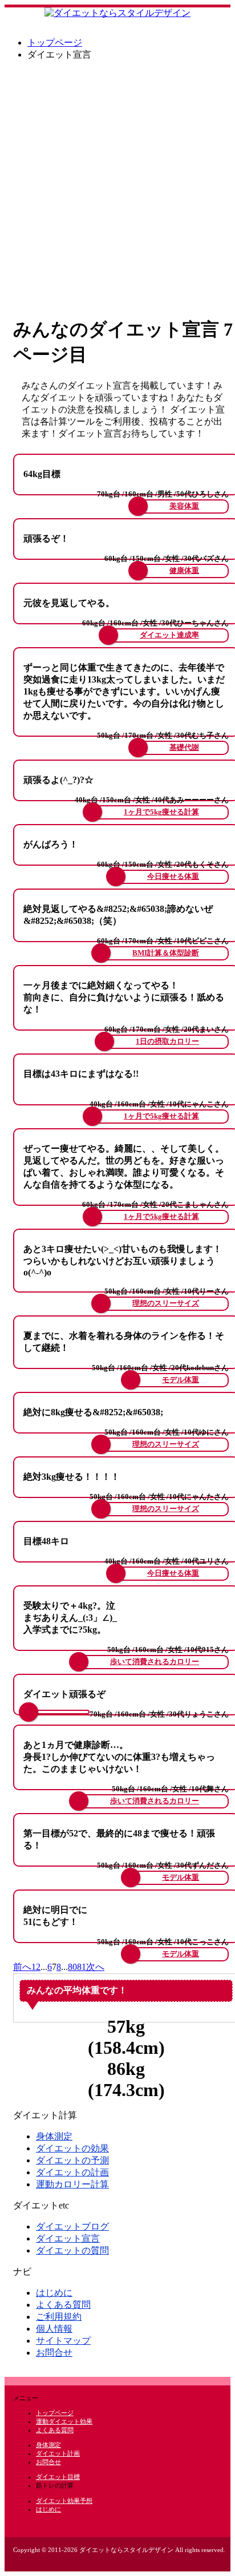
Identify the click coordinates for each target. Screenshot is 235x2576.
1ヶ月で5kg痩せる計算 (161, 812)
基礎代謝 (184, 748)
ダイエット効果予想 (64, 2501)
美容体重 (184, 506)
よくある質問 (63, 2305)
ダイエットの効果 (72, 2148)
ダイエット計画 (58, 2453)
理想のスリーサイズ (166, 1303)
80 (72, 1967)
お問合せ (54, 2353)
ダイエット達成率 (169, 635)
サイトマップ (63, 2341)
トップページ (55, 43)
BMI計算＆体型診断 (166, 953)
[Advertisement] (117, 188)
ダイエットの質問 (72, 2250)
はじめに (54, 2293)
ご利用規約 (59, 2317)
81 (82, 1967)
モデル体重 (181, 1380)
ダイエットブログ (72, 2226)
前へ (22, 1967)
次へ (95, 1967)
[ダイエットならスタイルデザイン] (117, 13)
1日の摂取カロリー (167, 1041)
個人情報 (54, 2329)
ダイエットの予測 (72, 2160)
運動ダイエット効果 (64, 2421)
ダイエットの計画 (72, 2172)
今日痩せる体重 (173, 877)
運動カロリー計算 (72, 2184)
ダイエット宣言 (68, 2238)
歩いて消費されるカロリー (155, 1662)
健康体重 (184, 571)
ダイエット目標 (58, 2477)
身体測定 (54, 2136)
